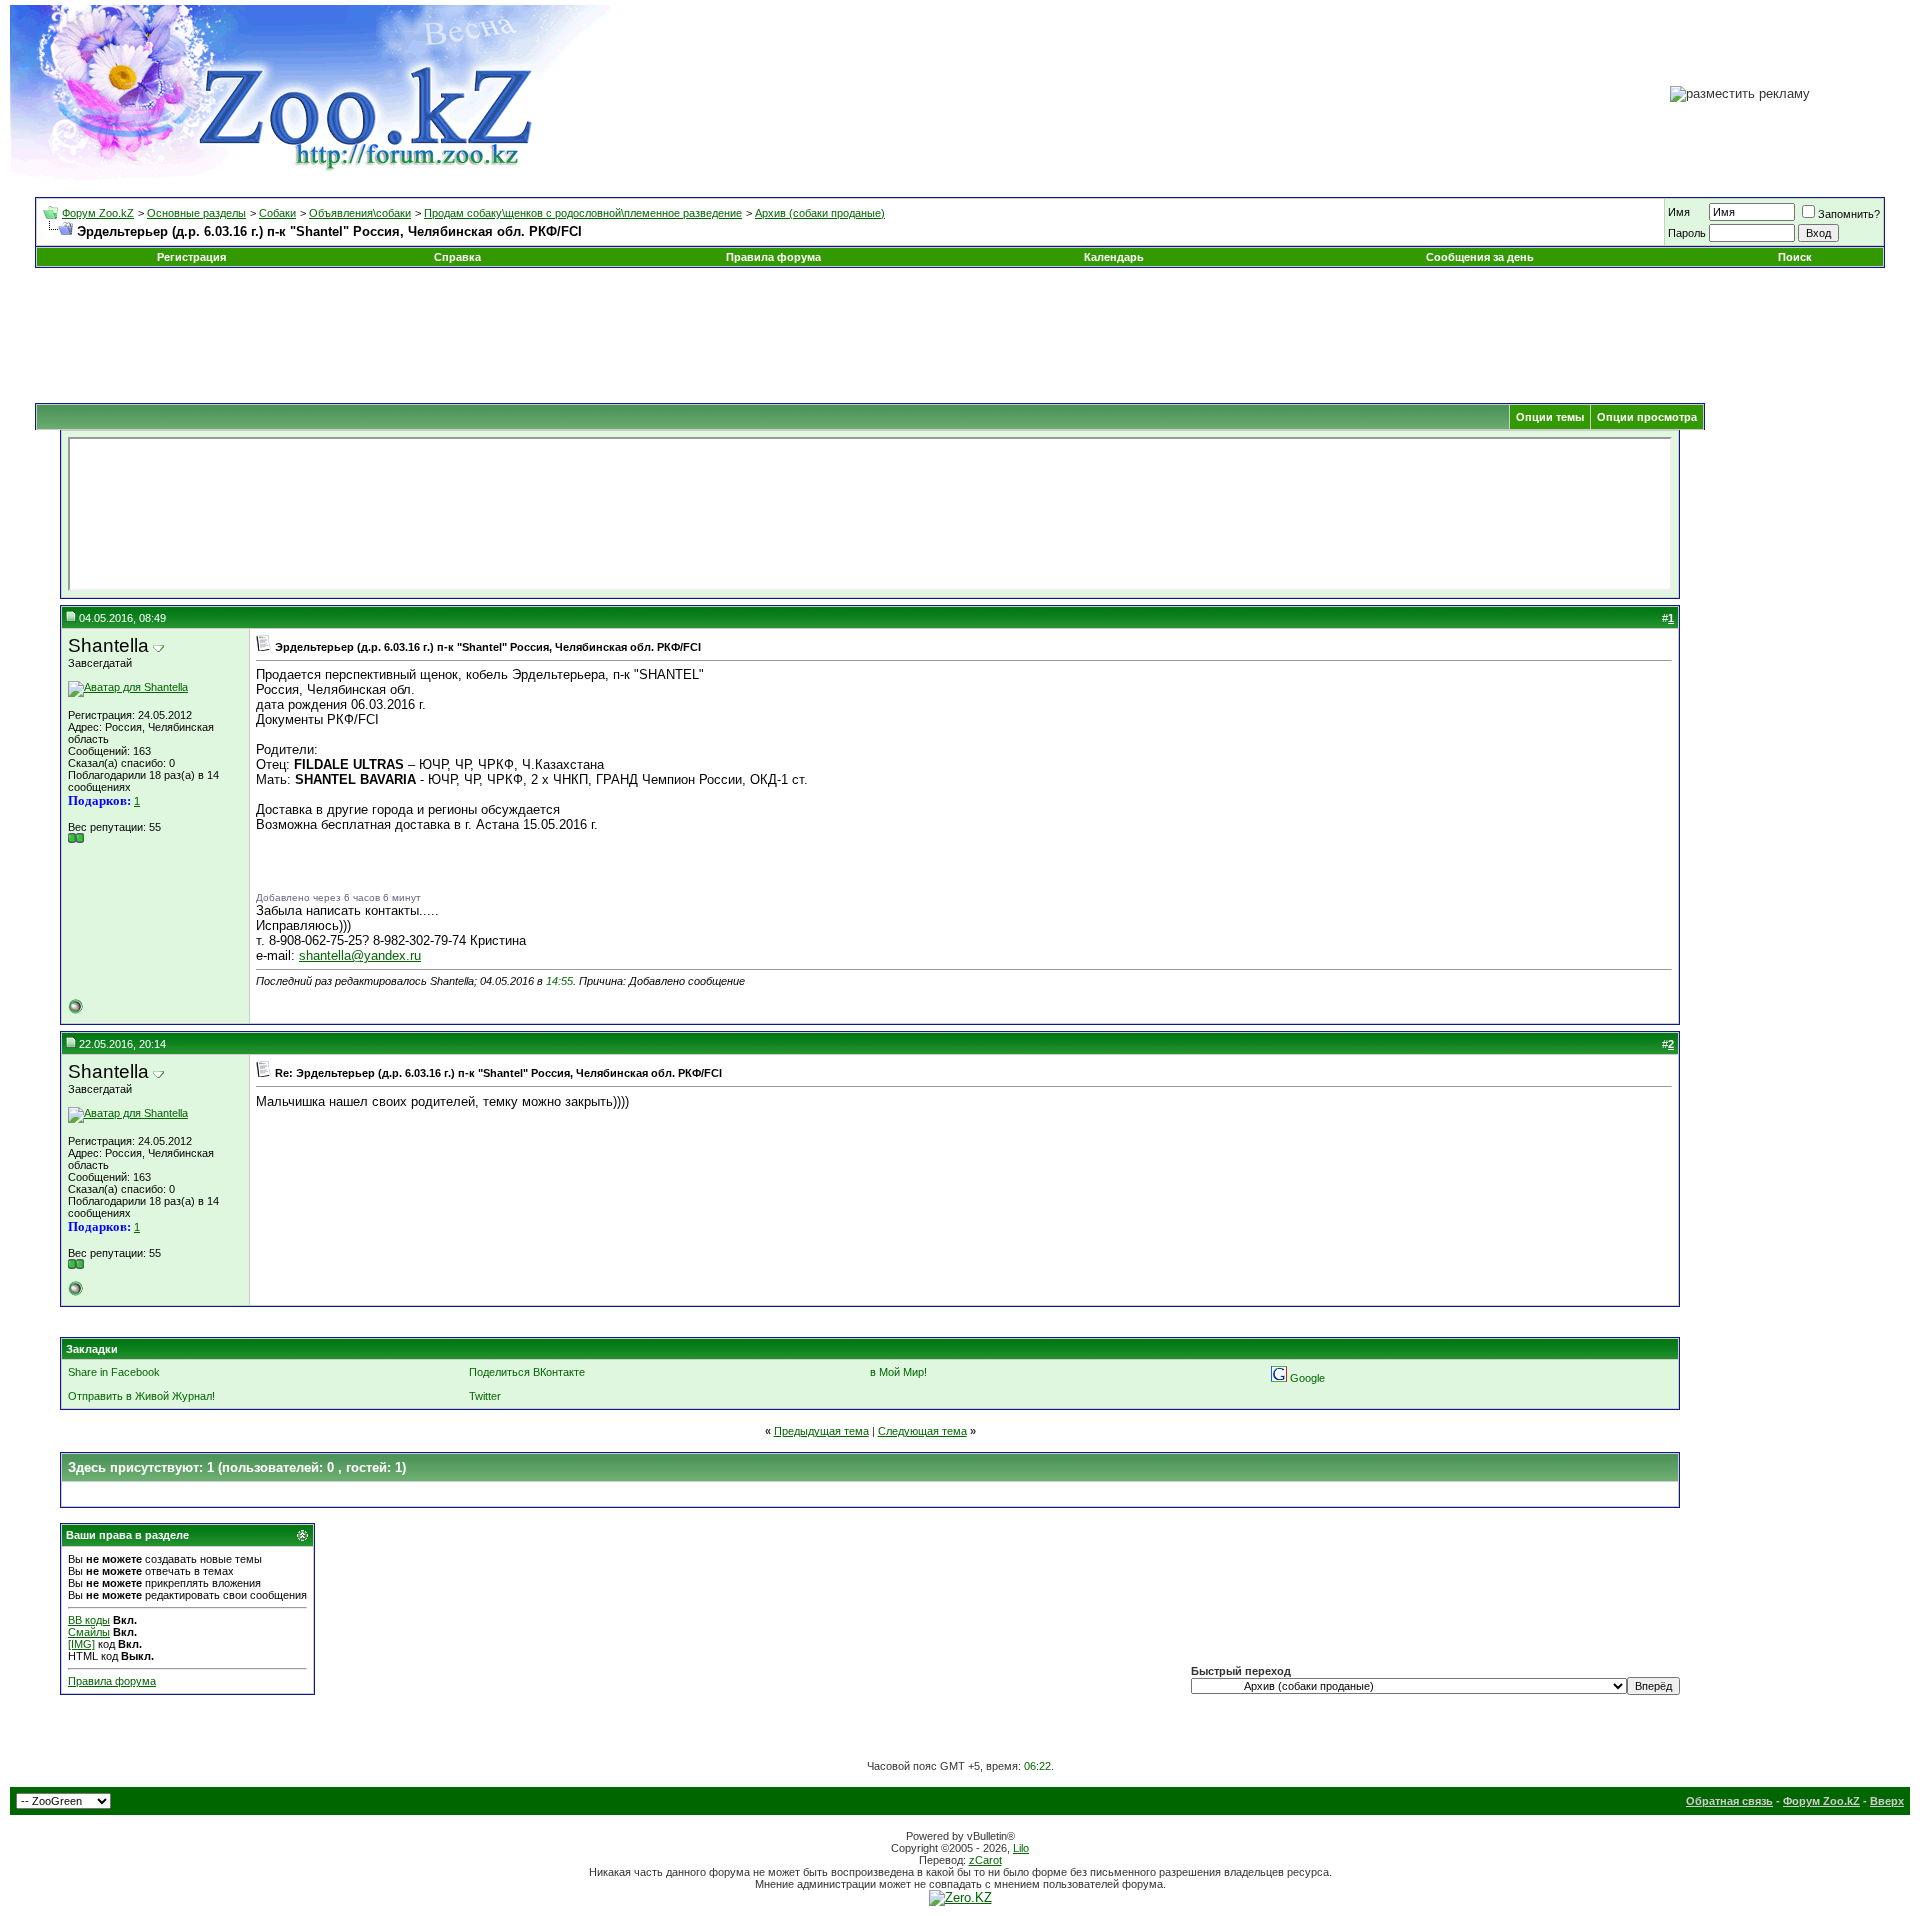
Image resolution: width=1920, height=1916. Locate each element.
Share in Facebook (114, 1372)
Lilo (1021, 1848)
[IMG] (81, 1644)
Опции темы (1550, 417)
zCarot (985, 1860)
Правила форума (773, 257)
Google (1307, 1378)
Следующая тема (922, 1431)
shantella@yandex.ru (360, 955)
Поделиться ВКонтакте (527, 1372)
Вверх (1887, 1801)
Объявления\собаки (360, 213)
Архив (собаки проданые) (820, 213)
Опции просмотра (1647, 417)
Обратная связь (1729, 1801)
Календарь (1114, 257)
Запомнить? (1849, 214)
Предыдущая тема (821, 1431)
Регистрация (191, 257)
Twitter (485, 1396)
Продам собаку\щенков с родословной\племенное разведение (583, 213)
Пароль (1687, 233)
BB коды (89, 1620)
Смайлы (89, 1632)
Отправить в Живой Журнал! (141, 1396)
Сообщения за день (1480, 257)
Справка (457, 257)
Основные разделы (196, 213)
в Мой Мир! (898, 1372)
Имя (1679, 212)
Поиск (1795, 257)
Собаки (277, 213)
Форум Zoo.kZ (98, 213)
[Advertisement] (960, 328)
